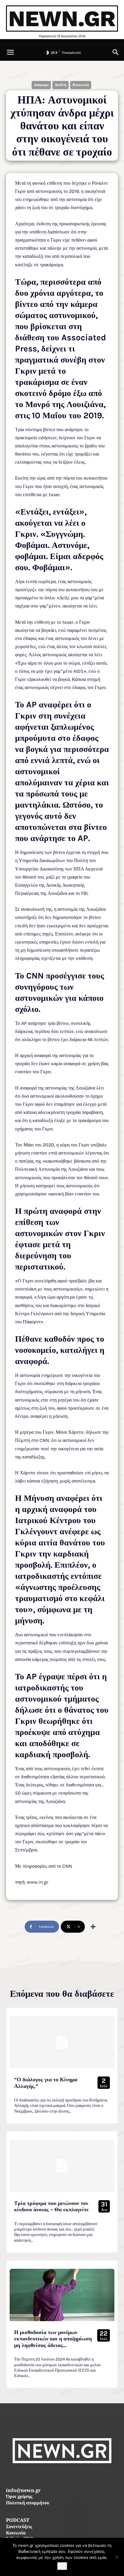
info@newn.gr (23, 2491)
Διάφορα (41, 85)
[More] (93, 1927)
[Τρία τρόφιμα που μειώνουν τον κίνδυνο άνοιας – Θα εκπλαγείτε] (62, 2166)
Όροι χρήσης (19, 2497)
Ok (62, 2566)
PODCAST (18, 2521)
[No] (116, 2557)
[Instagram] (62, 2477)
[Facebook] (49, 2477)
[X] (76, 2477)
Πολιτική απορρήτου (28, 2503)
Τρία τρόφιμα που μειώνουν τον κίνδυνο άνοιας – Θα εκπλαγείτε (51, 2206)
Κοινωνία (81, 85)
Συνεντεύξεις (19, 2527)
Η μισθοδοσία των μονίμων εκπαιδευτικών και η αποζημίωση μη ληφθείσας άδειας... (53, 2339)
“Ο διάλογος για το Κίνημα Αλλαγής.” (46, 2083)
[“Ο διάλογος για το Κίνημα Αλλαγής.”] (62, 2042)
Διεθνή (60, 85)
